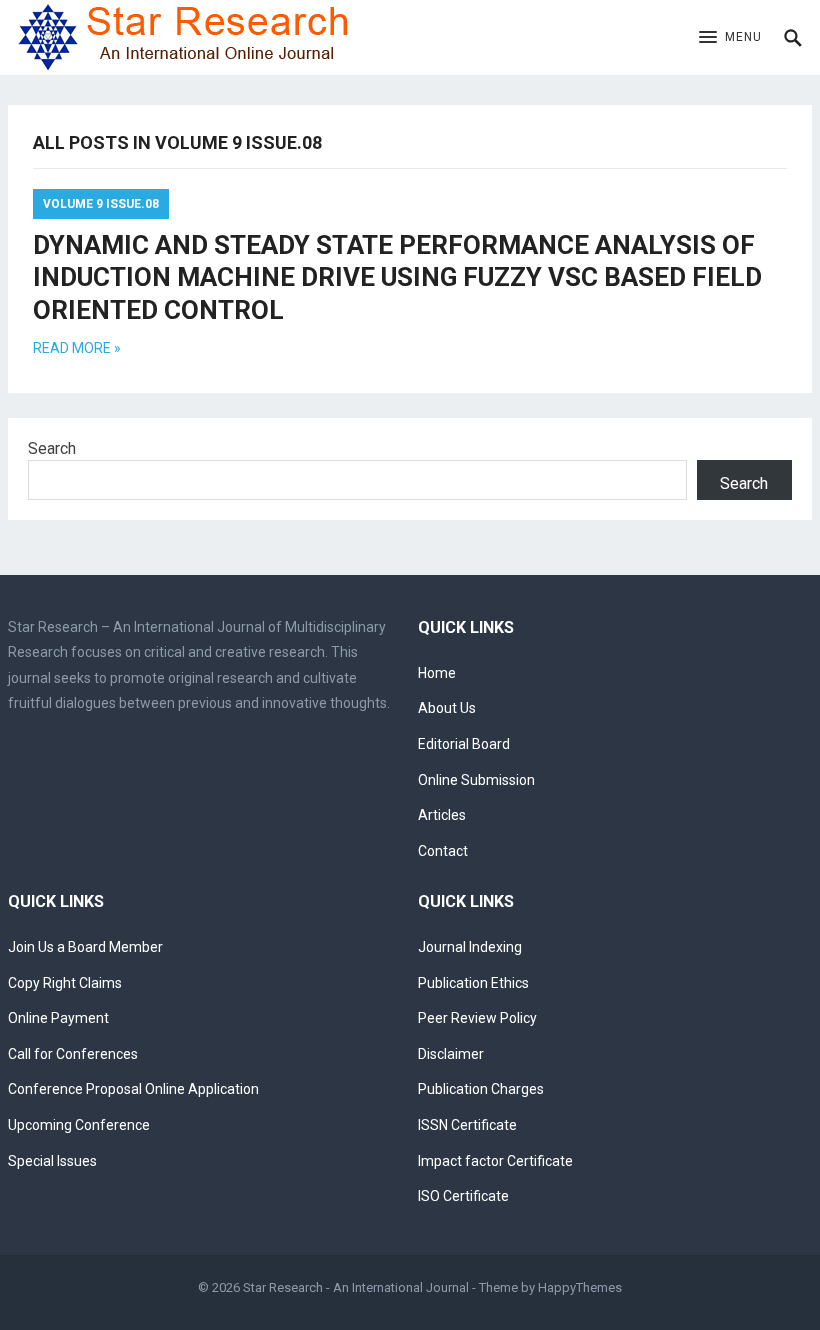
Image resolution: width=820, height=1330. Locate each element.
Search (52, 448)
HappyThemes (580, 1287)
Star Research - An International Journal (356, 1287)
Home (437, 673)
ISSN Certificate (467, 1125)
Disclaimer (451, 1054)
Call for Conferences (73, 1054)
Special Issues (52, 1161)
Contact (443, 851)
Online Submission (476, 780)
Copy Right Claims (65, 983)
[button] (730, 38)
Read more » (77, 348)
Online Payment (58, 1018)
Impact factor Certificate (495, 1161)
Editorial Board (464, 744)
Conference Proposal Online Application (133, 1089)
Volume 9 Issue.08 (101, 204)
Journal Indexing (470, 947)
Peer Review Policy (477, 1018)
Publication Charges (481, 1089)
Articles (442, 815)
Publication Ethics (473, 983)
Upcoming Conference (79, 1125)
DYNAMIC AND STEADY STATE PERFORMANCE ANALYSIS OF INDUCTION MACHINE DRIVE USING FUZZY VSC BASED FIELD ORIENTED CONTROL (397, 277)
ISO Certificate (463, 1196)
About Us (447, 708)
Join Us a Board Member (85, 947)
